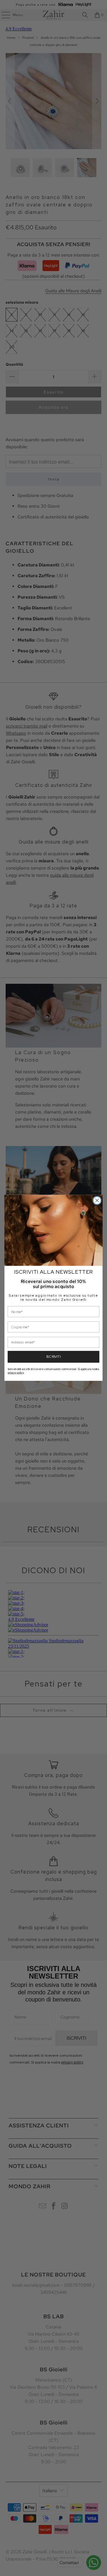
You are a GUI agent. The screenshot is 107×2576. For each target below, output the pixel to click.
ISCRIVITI (53, 1357)
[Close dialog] (97, 1201)
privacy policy (16, 1373)
